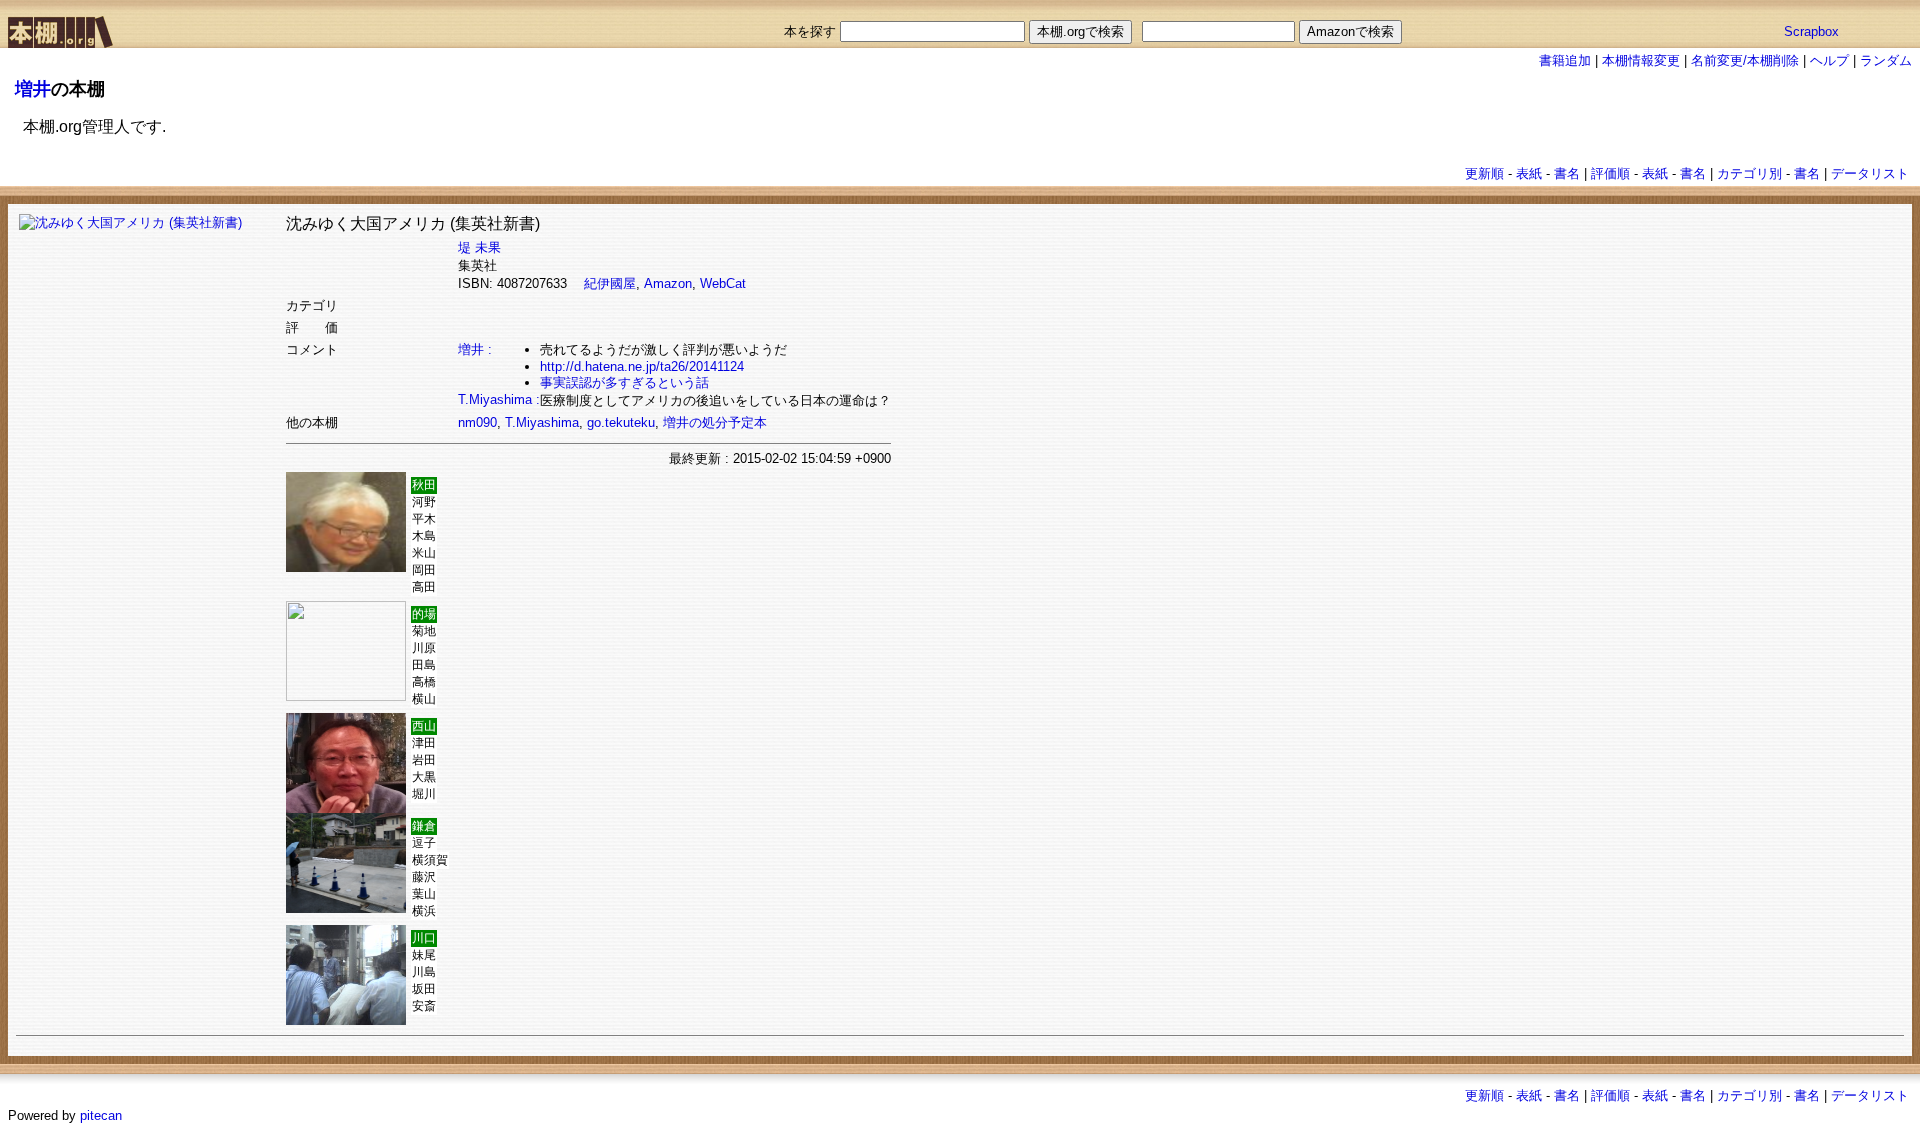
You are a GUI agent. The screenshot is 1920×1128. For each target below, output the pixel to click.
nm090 (477, 422)
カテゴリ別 (1749, 173)
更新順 (1484, 173)
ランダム (1886, 60)
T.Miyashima (542, 422)
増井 (33, 89)
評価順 (1610, 173)
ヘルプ (1829, 60)
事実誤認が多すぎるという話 (624, 382)
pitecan (101, 1115)
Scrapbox (1811, 31)
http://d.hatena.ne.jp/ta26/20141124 (642, 366)
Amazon (668, 283)
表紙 (1529, 173)
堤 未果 (479, 247)
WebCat (723, 283)
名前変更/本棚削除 (1745, 60)
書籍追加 (1565, 60)
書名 (1567, 173)
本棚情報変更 (1641, 60)
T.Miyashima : (499, 399)
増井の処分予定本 (715, 422)
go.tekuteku (621, 422)
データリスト (1870, 173)
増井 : (475, 349)
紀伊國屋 (610, 283)
